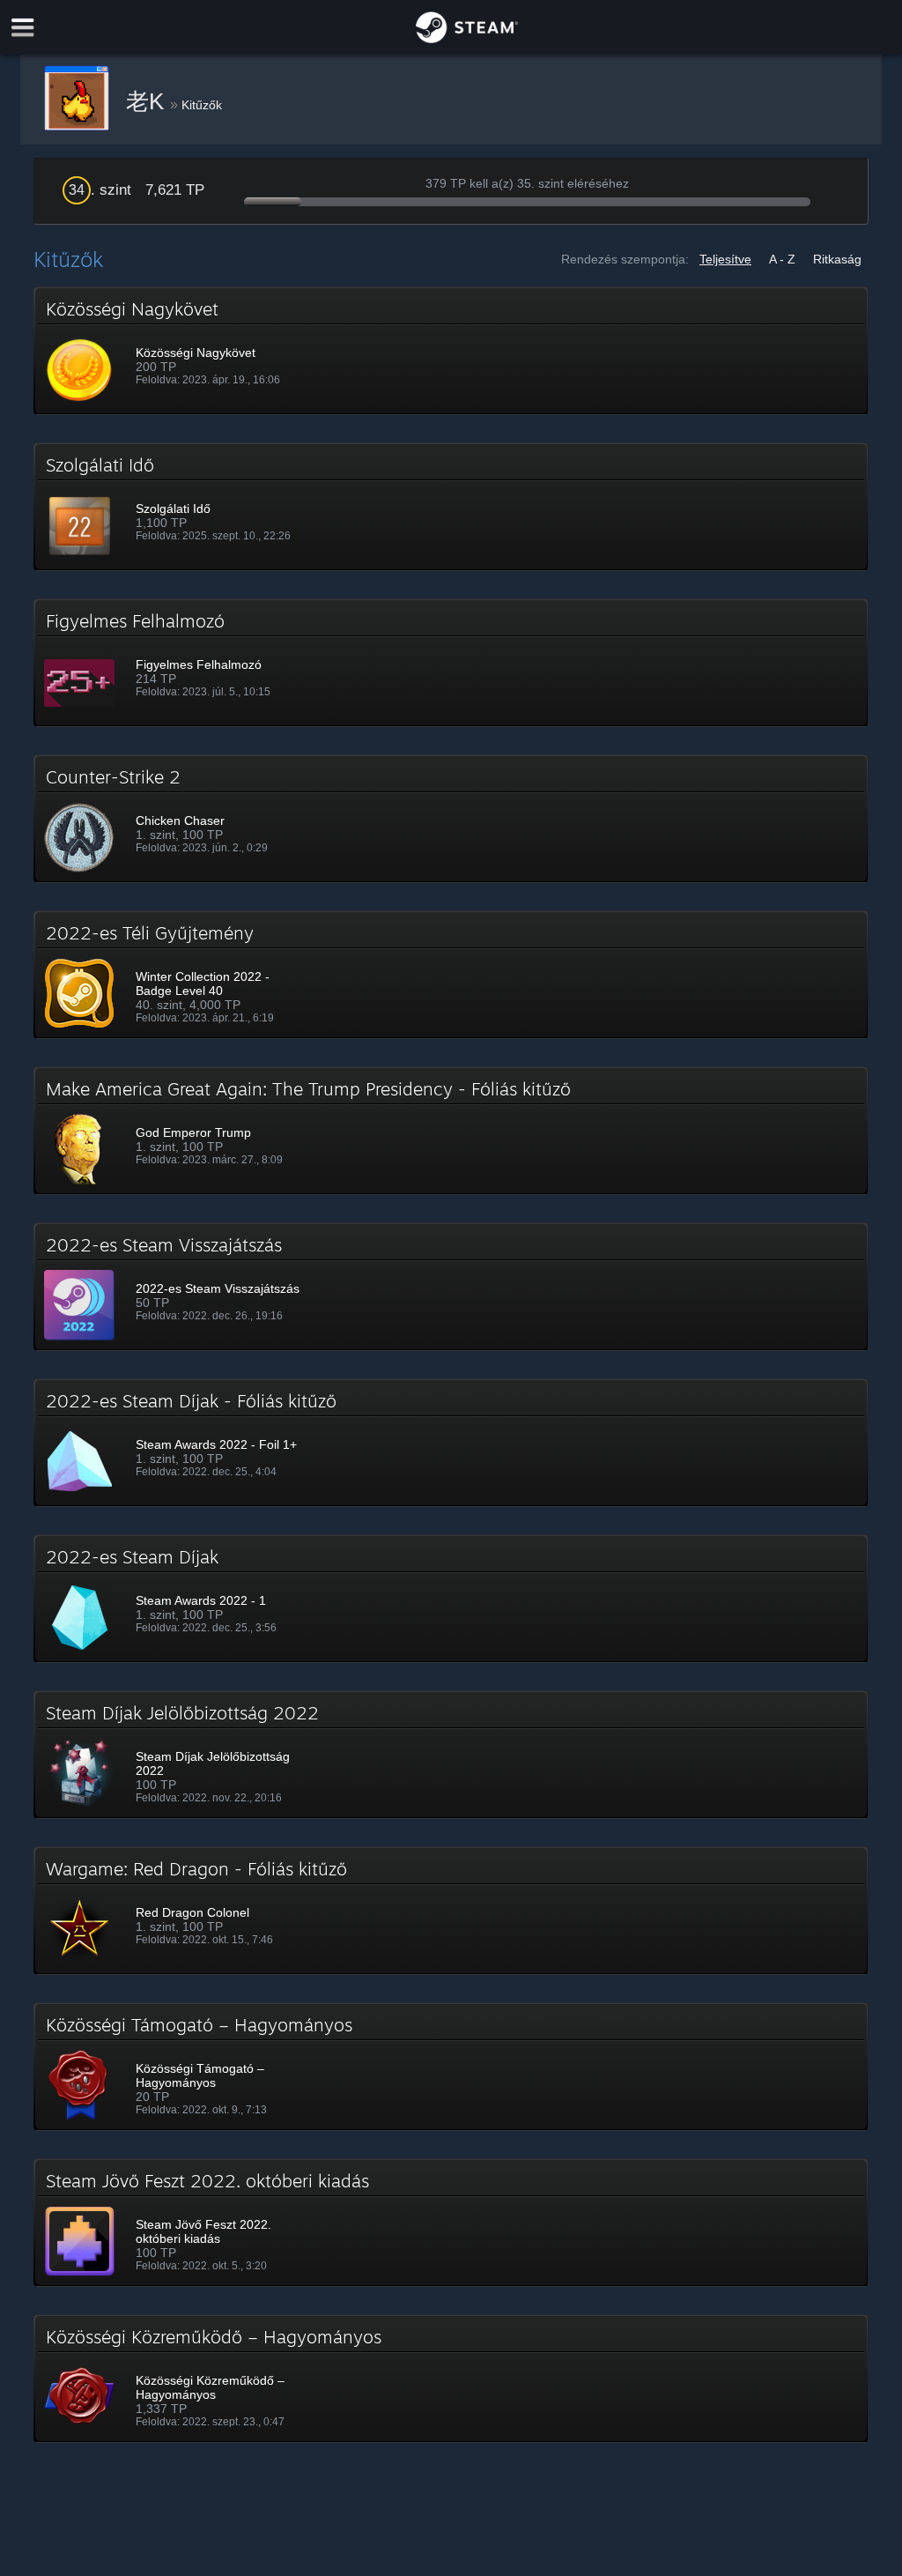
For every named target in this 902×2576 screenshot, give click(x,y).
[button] (451, 351)
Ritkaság (837, 259)
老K (148, 101)
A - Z (782, 259)
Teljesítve (725, 259)
